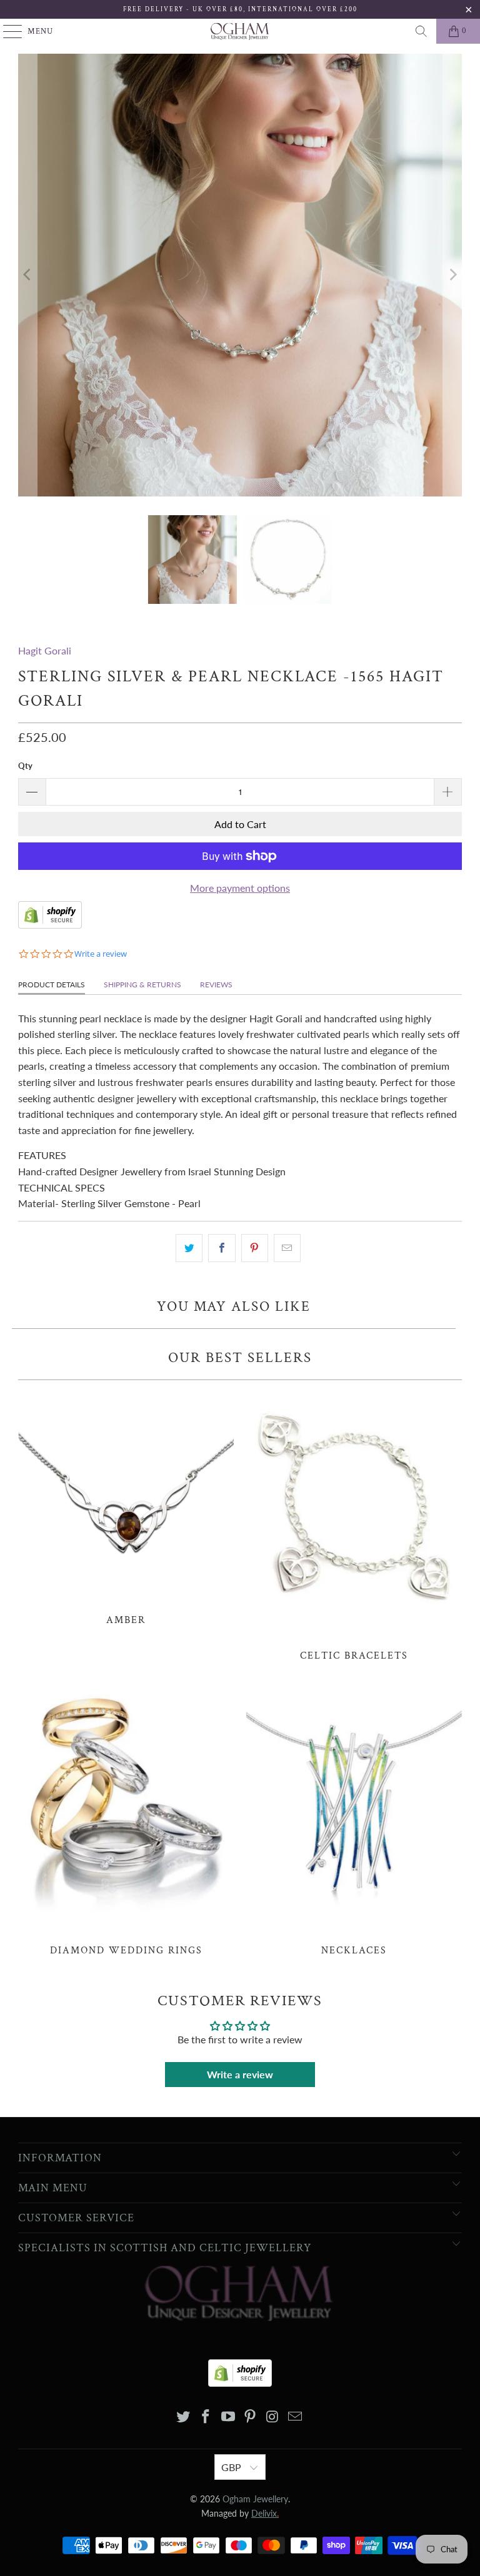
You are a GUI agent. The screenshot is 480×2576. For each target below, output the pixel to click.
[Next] (452, 275)
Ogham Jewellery (255, 2499)
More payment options (240, 888)
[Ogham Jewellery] (240, 31)
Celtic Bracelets (354, 1524)
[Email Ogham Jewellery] (295, 2417)
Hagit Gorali (45, 650)
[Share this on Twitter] (189, 1248)
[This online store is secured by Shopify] (50, 925)
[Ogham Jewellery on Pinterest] (251, 2417)
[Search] (421, 31)
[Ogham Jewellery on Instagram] (273, 2417)
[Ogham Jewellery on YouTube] (228, 2417)
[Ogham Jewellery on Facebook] (206, 2417)
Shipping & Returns (142, 985)
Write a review (240, 2074)
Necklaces (354, 1819)
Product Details (52, 985)
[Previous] (27, 275)
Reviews (216, 985)
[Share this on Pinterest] (255, 1248)
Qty (25, 766)
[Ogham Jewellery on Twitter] (184, 2417)
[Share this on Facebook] (222, 1248)
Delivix (265, 2513)
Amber (126, 1506)
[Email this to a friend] (287, 1248)
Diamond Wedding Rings (126, 1819)
